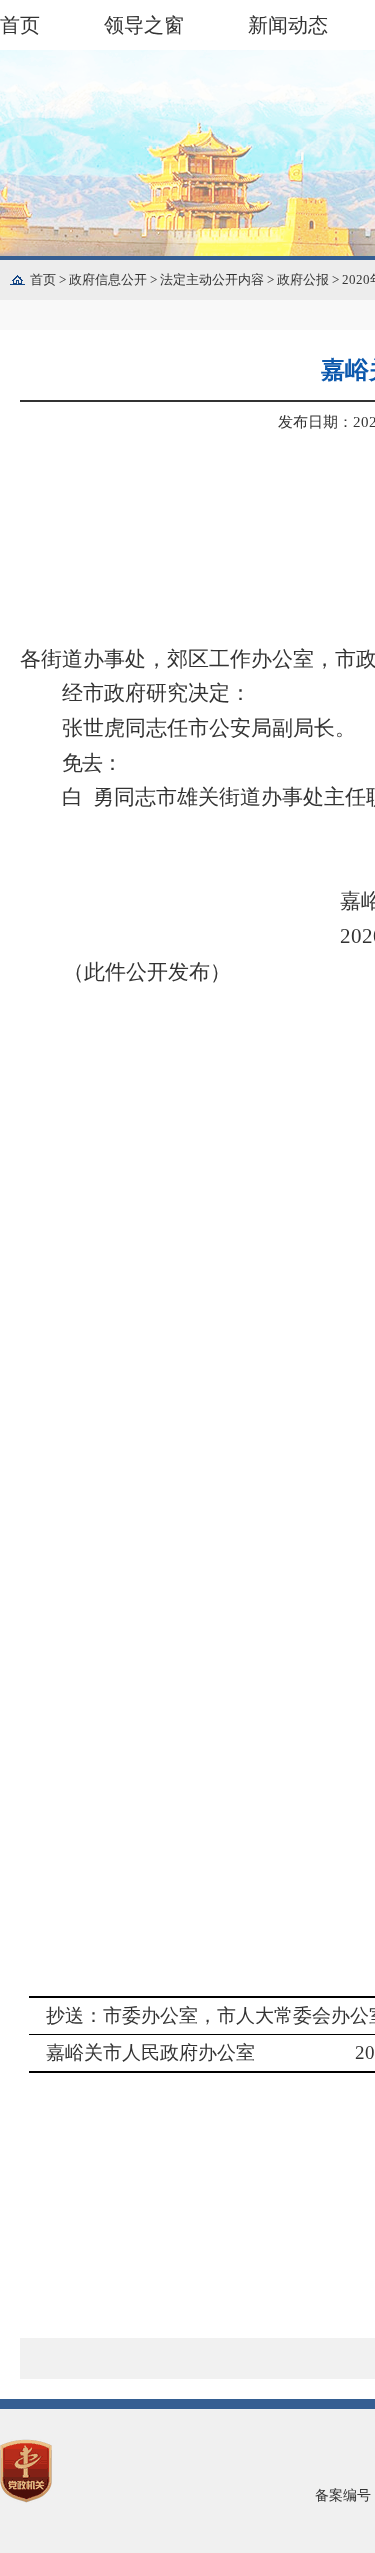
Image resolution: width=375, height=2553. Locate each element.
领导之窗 (144, 25)
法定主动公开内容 (218, 279)
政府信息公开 (114, 279)
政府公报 (309, 279)
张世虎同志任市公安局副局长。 (209, 728)
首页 (20, 25)
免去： (92, 763)
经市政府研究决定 (146, 693)
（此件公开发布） (147, 972)
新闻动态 (288, 25)
